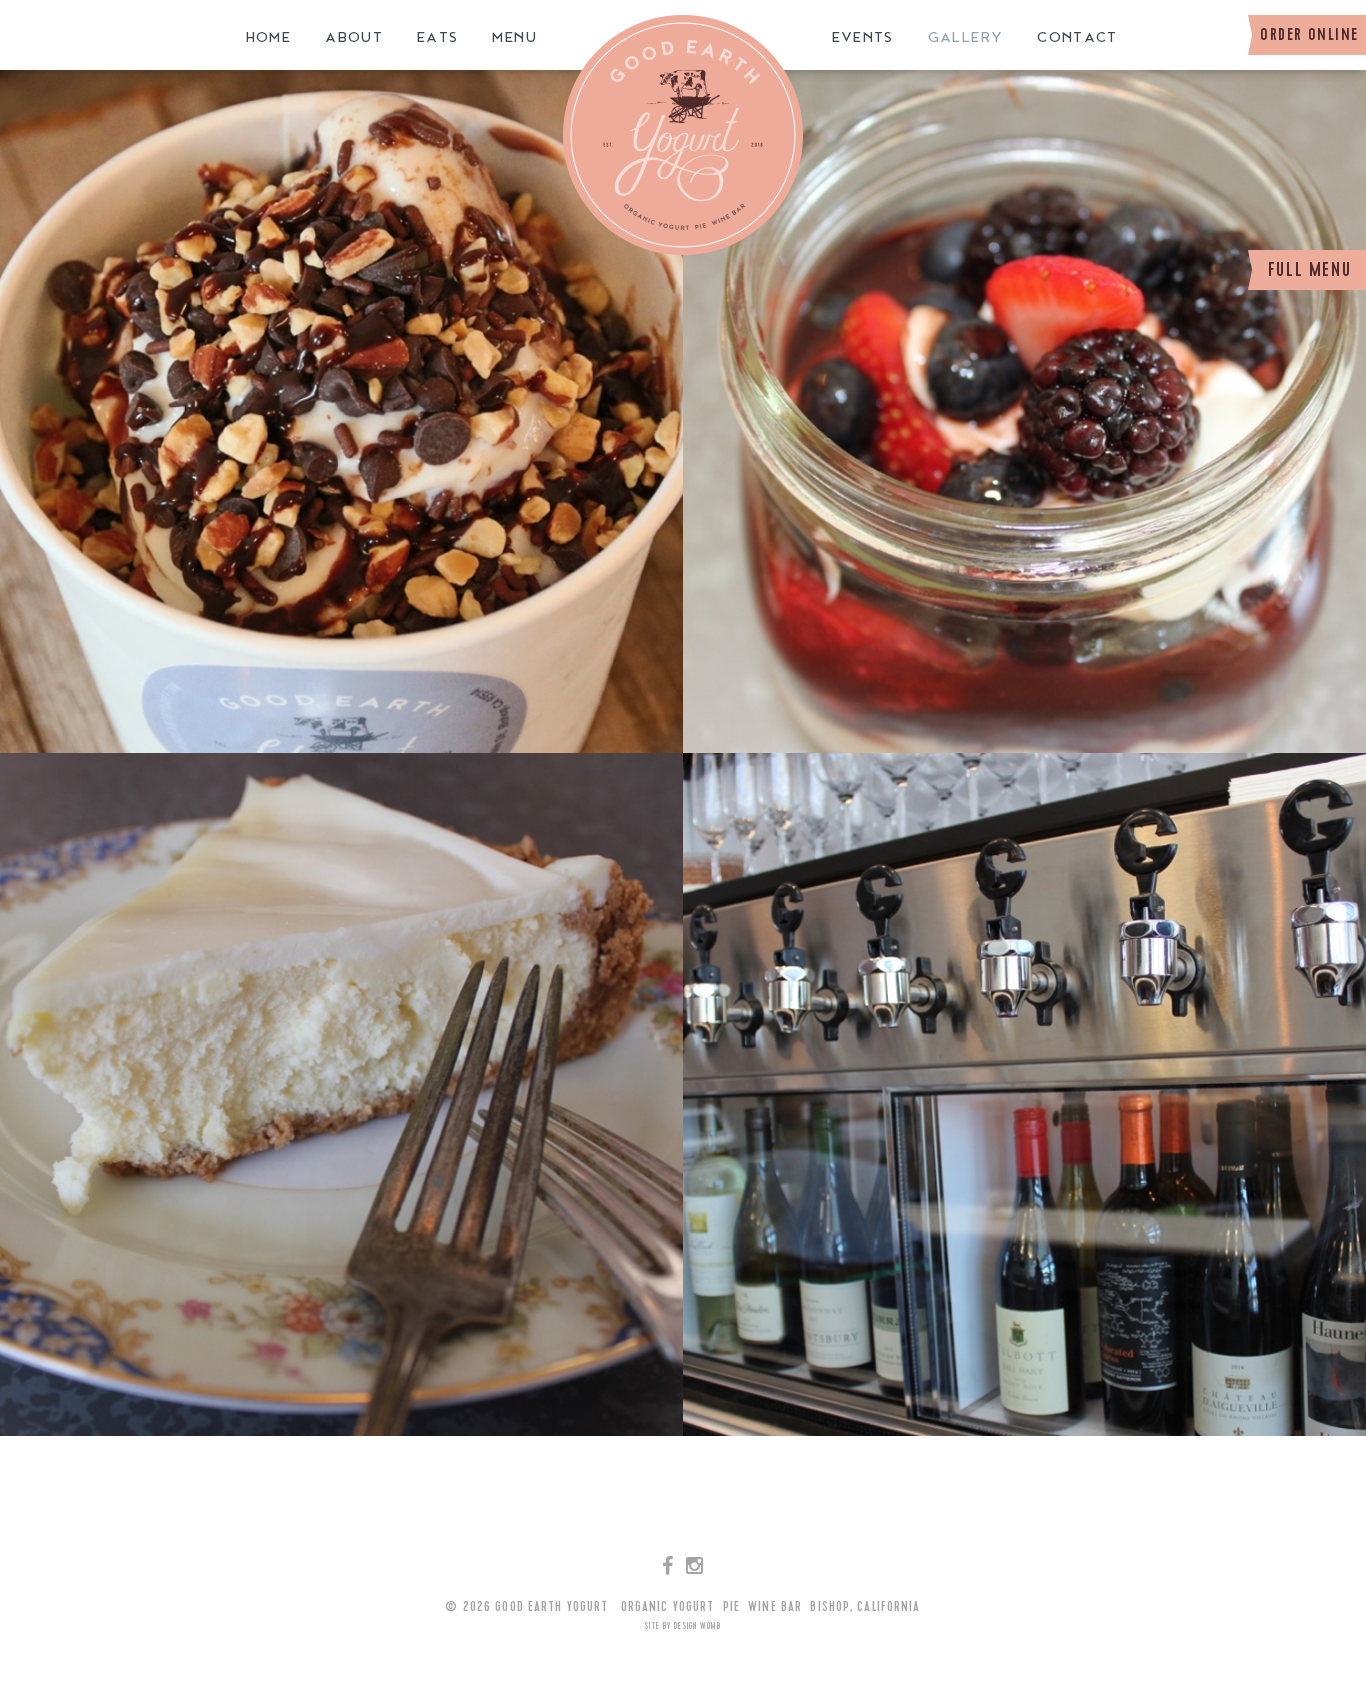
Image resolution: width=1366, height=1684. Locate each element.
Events (863, 37)
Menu (514, 37)
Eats (437, 37)
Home (268, 37)
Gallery (966, 37)
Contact (1077, 37)
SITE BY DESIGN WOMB (682, 1626)
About (354, 37)
